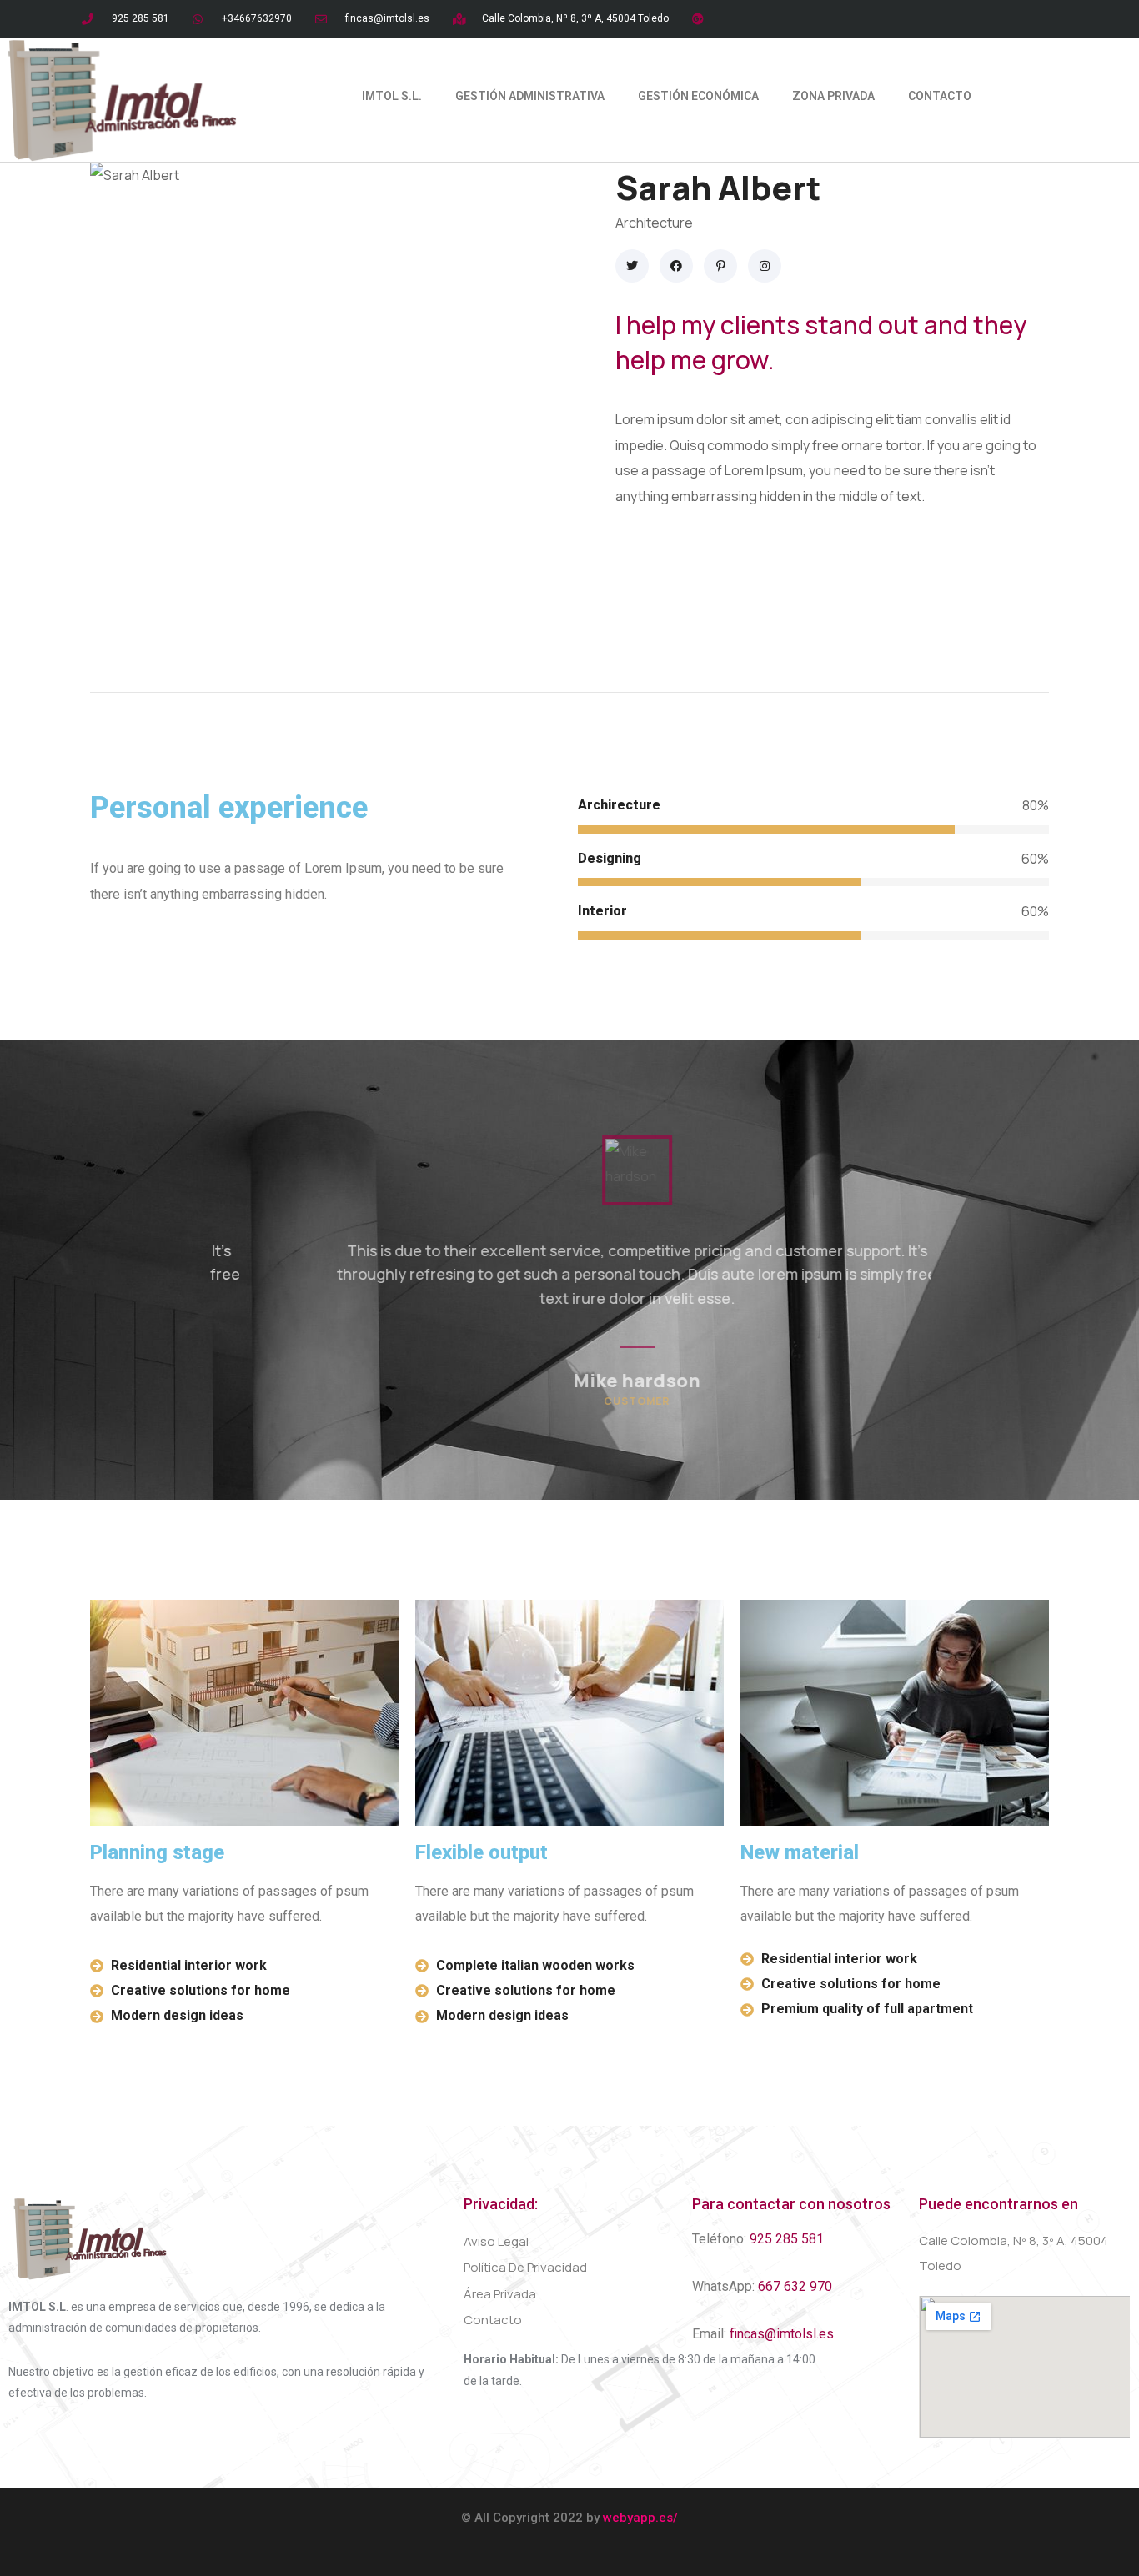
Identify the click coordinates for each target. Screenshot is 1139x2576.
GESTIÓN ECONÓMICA (698, 96)
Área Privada (500, 2294)
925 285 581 (787, 2239)
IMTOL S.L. (392, 96)
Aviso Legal (496, 2241)
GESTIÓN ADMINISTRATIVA (530, 96)
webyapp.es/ (640, 2518)
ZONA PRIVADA (833, 96)
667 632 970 (795, 2286)
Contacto (493, 2320)
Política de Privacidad (525, 2267)
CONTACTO (940, 96)
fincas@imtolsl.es (782, 2334)
